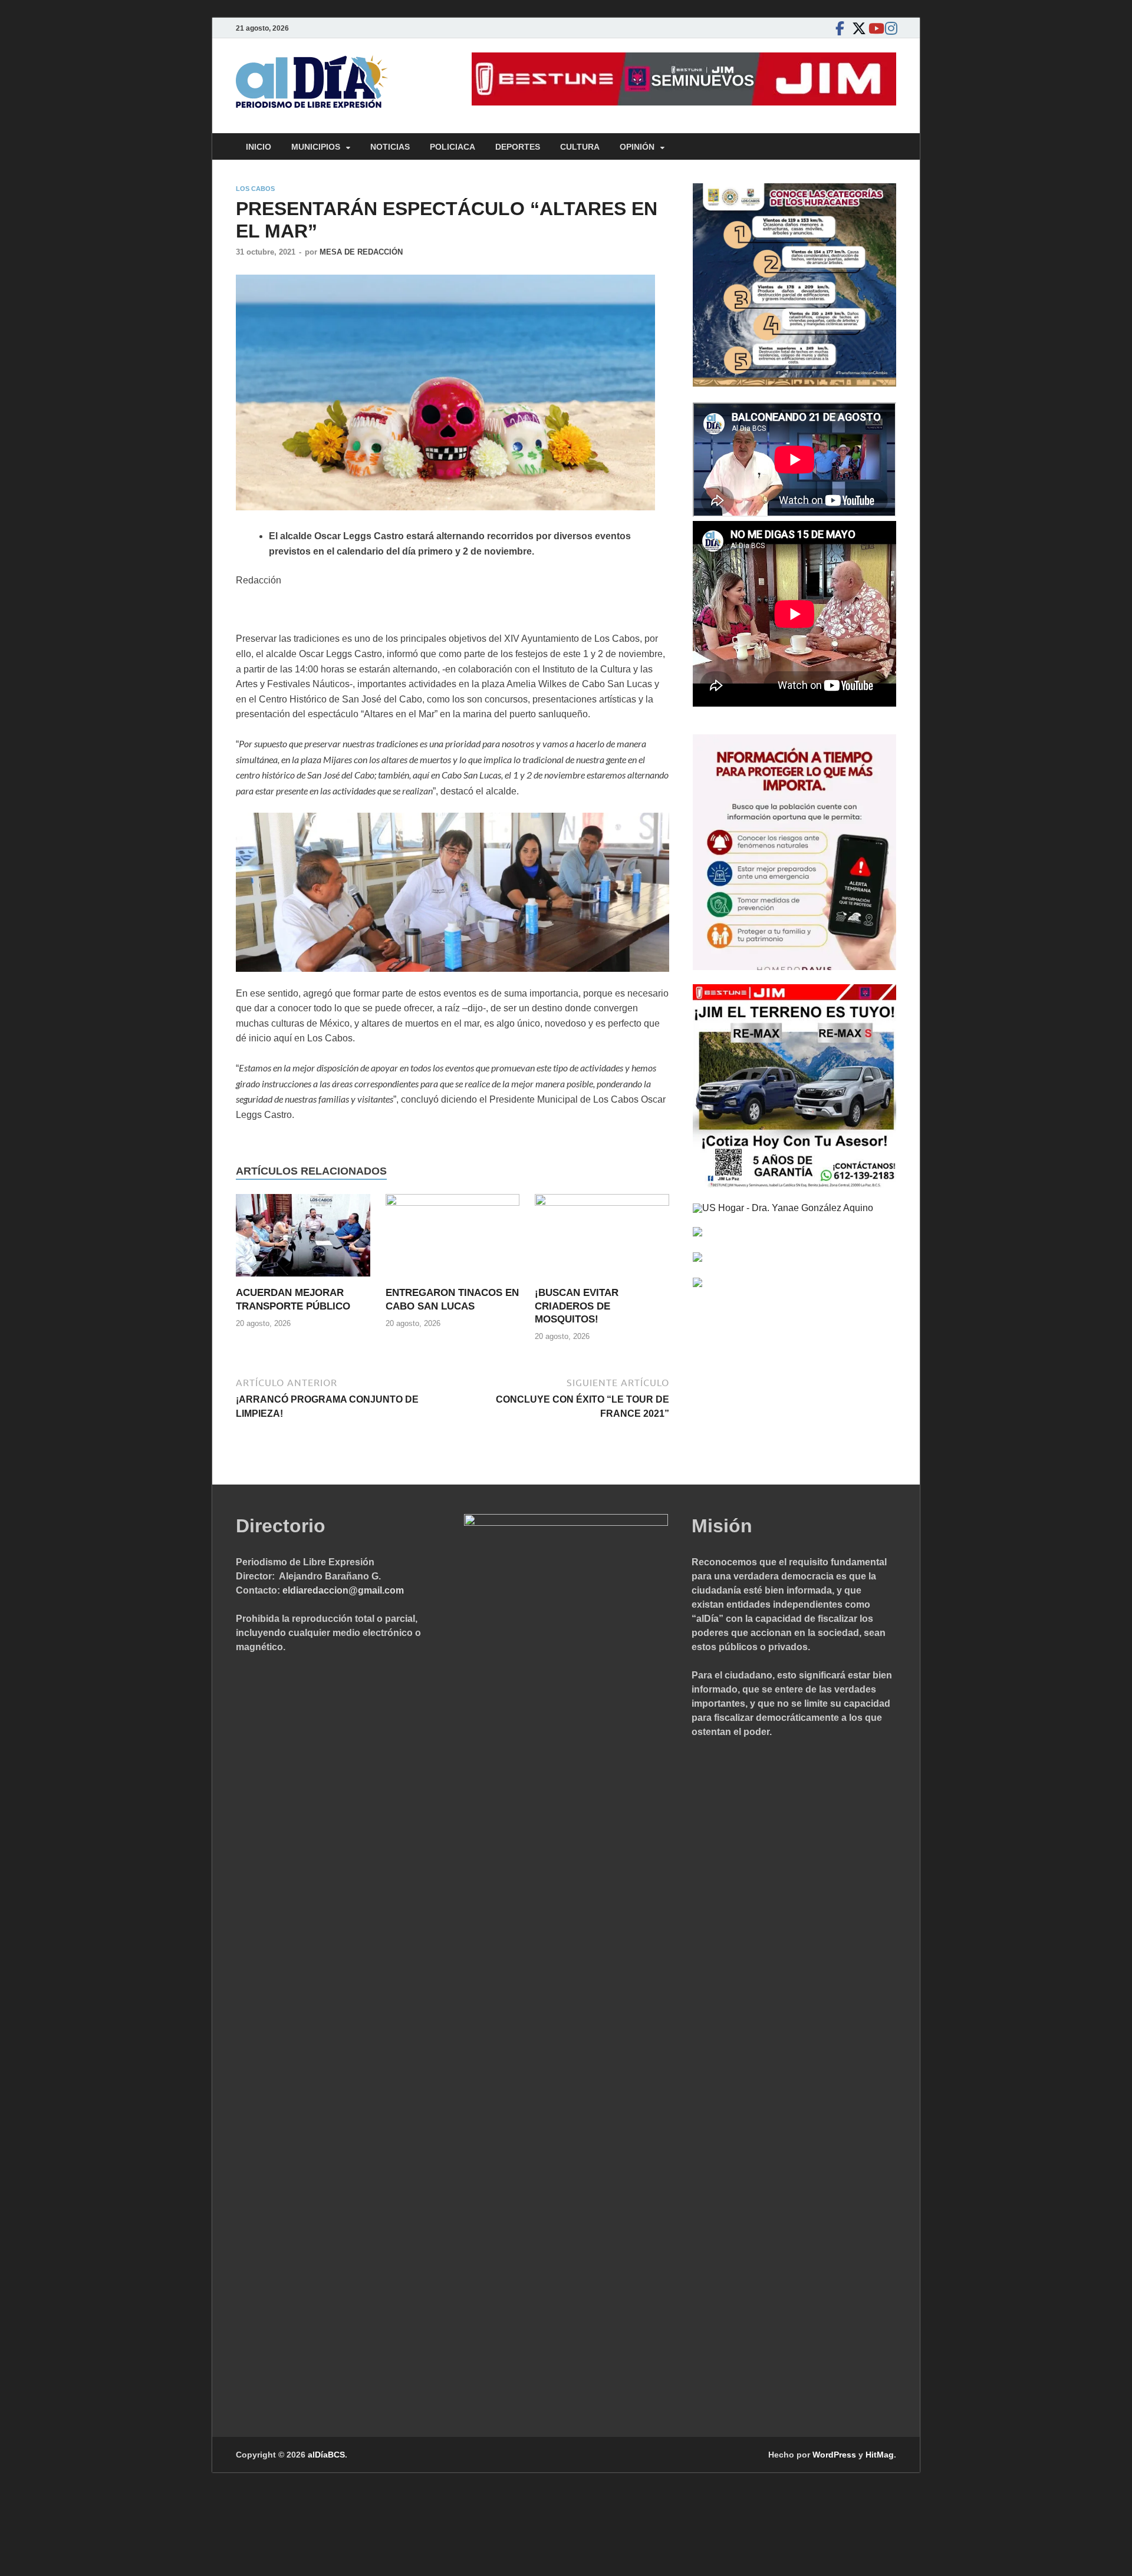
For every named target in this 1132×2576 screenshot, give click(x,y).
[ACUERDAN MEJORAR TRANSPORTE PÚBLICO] (303, 1240)
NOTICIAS (390, 147)
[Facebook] (840, 28)
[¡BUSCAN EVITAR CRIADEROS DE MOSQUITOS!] (602, 1240)
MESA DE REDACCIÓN (361, 252)
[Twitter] (856, 28)
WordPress (834, 2455)
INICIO (259, 147)
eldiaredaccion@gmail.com (343, 1590)
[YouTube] (873, 28)
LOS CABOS (255, 189)
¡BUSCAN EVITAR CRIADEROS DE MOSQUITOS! (577, 1306)
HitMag (880, 2455)
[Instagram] (889, 28)
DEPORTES (518, 147)
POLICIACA (453, 147)
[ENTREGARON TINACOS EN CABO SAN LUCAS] (453, 1240)
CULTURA (580, 147)
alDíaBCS (326, 2455)
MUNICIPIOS (316, 147)
